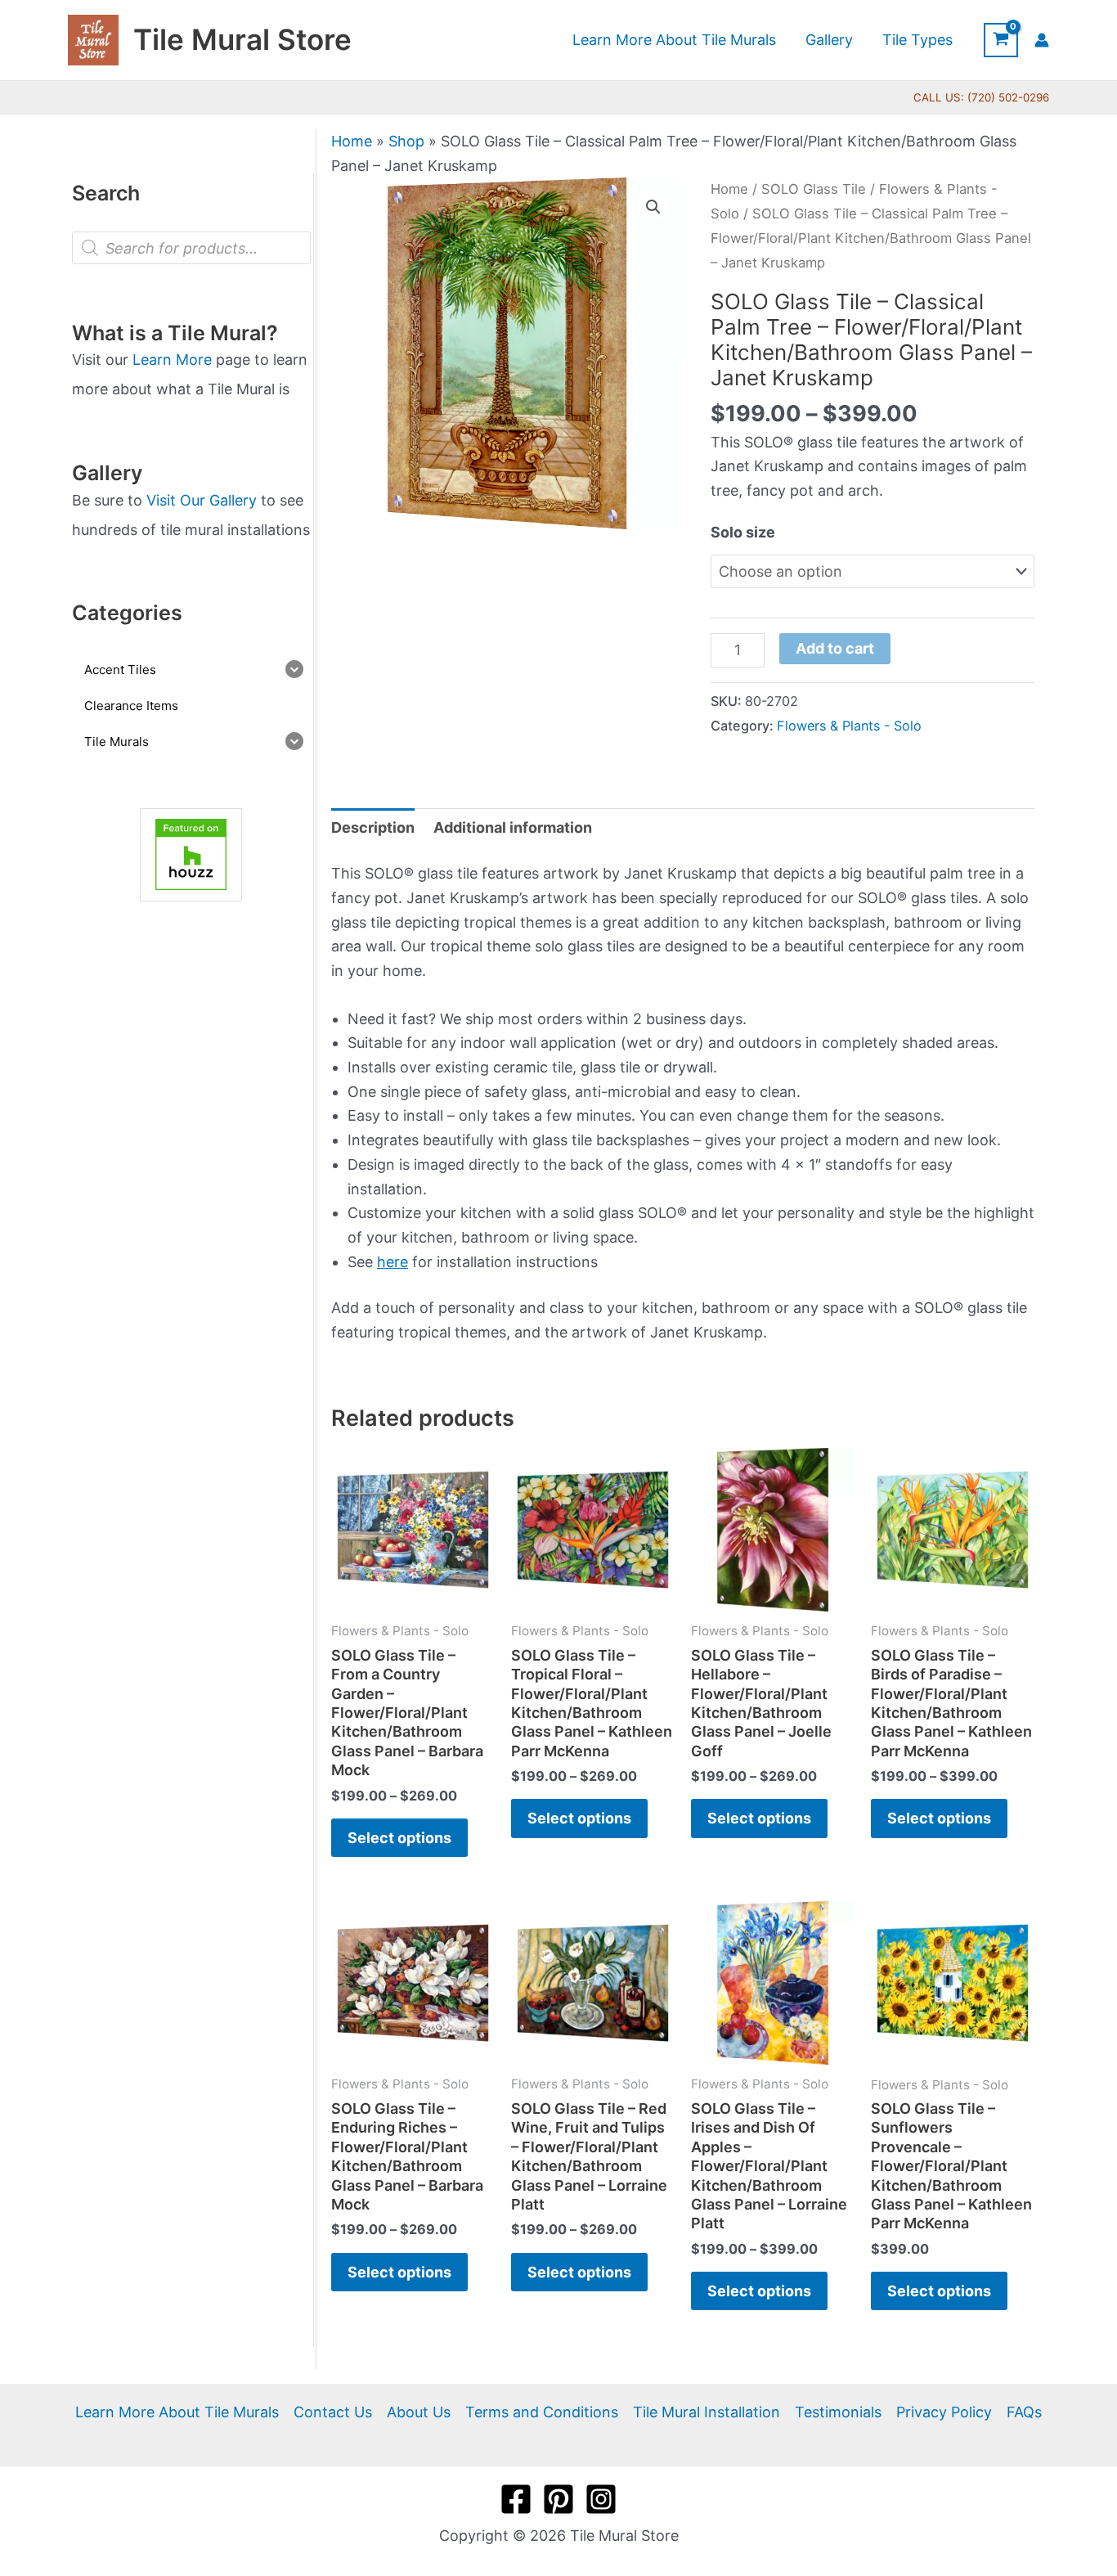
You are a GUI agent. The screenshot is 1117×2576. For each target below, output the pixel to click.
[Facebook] (516, 2499)
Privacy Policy (944, 2412)
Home (352, 141)
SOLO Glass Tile (814, 189)
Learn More (172, 360)
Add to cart (835, 648)
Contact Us (333, 2412)
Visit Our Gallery (202, 500)
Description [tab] (373, 827)
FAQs (1024, 2412)
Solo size (743, 532)
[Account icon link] (1042, 40)
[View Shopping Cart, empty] (1001, 40)
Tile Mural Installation (707, 2412)
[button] (653, 207)
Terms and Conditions (542, 2412)
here (393, 1262)
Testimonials (838, 2412)
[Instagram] (601, 2499)
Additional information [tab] (513, 827)
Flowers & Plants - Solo (849, 726)
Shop (406, 141)
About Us (419, 2412)
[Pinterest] (558, 2499)
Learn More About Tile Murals (177, 2412)
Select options (399, 1838)
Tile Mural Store (242, 39)
